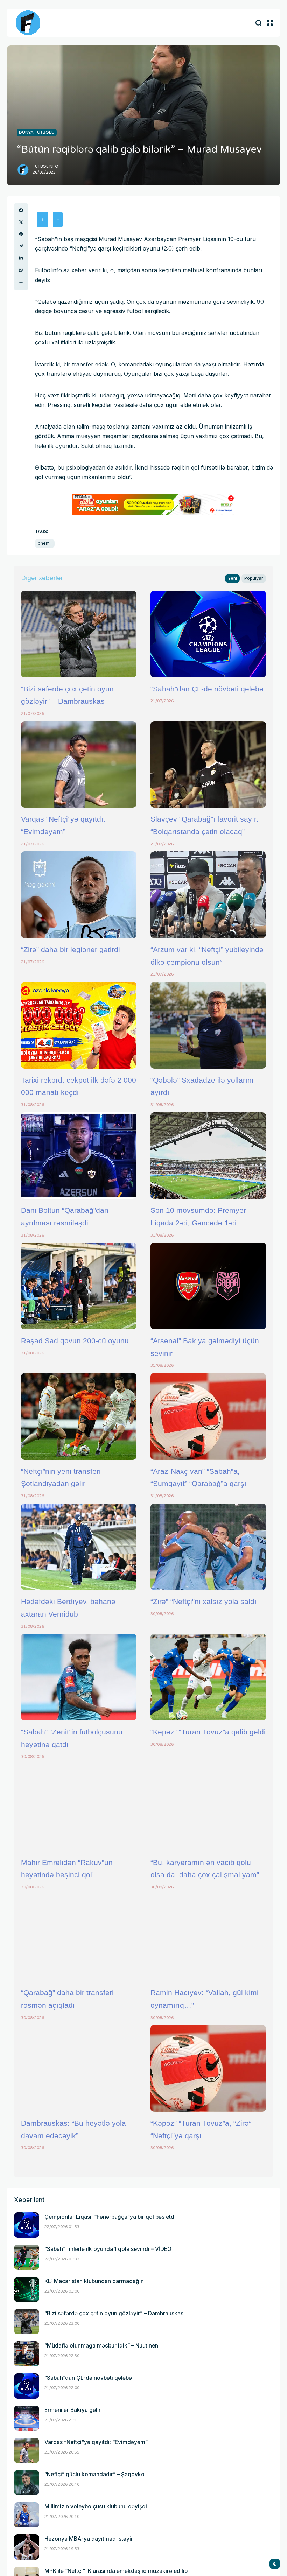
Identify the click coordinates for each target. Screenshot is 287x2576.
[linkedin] (21, 258)
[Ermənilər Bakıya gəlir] (27, 2418)
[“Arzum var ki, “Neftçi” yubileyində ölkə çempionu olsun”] (208, 895)
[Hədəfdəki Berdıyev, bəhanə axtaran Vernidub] (79, 1547)
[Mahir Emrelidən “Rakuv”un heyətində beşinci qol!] (79, 1808)
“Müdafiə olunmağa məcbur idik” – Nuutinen (101, 2346)
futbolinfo (45, 166)
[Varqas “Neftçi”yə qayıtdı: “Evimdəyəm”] (79, 765)
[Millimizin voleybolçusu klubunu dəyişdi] (27, 2515)
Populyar (254, 578)
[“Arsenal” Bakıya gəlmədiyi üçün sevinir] (208, 1286)
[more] (21, 282)
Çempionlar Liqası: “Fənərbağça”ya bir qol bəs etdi (110, 2217)
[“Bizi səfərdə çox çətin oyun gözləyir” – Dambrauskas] (79, 634)
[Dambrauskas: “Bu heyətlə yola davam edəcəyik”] (79, 2068)
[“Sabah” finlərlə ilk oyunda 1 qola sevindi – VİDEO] (27, 2257)
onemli (45, 543)
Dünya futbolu (37, 132)
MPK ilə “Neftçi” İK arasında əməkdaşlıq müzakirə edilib (116, 2571)
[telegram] (21, 246)
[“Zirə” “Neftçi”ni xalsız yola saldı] (208, 1547)
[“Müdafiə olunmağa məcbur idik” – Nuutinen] (27, 2354)
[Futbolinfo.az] (28, 23)
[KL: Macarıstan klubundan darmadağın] (27, 2289)
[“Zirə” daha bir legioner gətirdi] (79, 895)
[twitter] (21, 222)
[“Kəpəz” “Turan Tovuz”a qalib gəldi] (208, 1677)
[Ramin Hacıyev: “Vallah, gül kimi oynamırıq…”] (208, 1938)
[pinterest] (21, 234)
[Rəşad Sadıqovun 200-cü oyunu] (79, 1286)
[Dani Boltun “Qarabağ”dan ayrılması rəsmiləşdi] (79, 1156)
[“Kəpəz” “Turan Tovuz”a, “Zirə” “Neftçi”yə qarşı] (208, 2068)
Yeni (232, 578)
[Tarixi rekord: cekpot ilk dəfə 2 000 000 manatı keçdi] (79, 1025)
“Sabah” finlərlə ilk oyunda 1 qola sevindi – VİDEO (108, 2249)
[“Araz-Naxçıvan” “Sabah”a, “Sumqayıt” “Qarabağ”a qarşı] (208, 1416)
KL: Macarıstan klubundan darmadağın (94, 2281)
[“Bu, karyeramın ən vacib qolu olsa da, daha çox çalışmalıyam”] (208, 1808)
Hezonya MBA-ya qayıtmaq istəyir (89, 2539)
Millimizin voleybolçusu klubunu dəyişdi (96, 2507)
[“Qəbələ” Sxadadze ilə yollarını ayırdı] (208, 1025)
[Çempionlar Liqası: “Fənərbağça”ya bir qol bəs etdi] (27, 2225)
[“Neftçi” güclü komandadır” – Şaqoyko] (27, 2483)
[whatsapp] (21, 270)
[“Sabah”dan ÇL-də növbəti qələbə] (208, 634)
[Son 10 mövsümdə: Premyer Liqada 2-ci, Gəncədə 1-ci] (208, 1156)
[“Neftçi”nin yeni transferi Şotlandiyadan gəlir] (79, 1416)
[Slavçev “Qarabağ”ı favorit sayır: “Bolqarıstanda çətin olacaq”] (208, 765)
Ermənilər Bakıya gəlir (73, 2410)
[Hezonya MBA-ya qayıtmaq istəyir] (27, 2547)
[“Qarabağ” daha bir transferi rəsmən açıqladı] (79, 1938)
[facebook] (21, 210)
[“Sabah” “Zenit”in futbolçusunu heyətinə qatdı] (79, 1677)
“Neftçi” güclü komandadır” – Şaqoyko (94, 2474)
